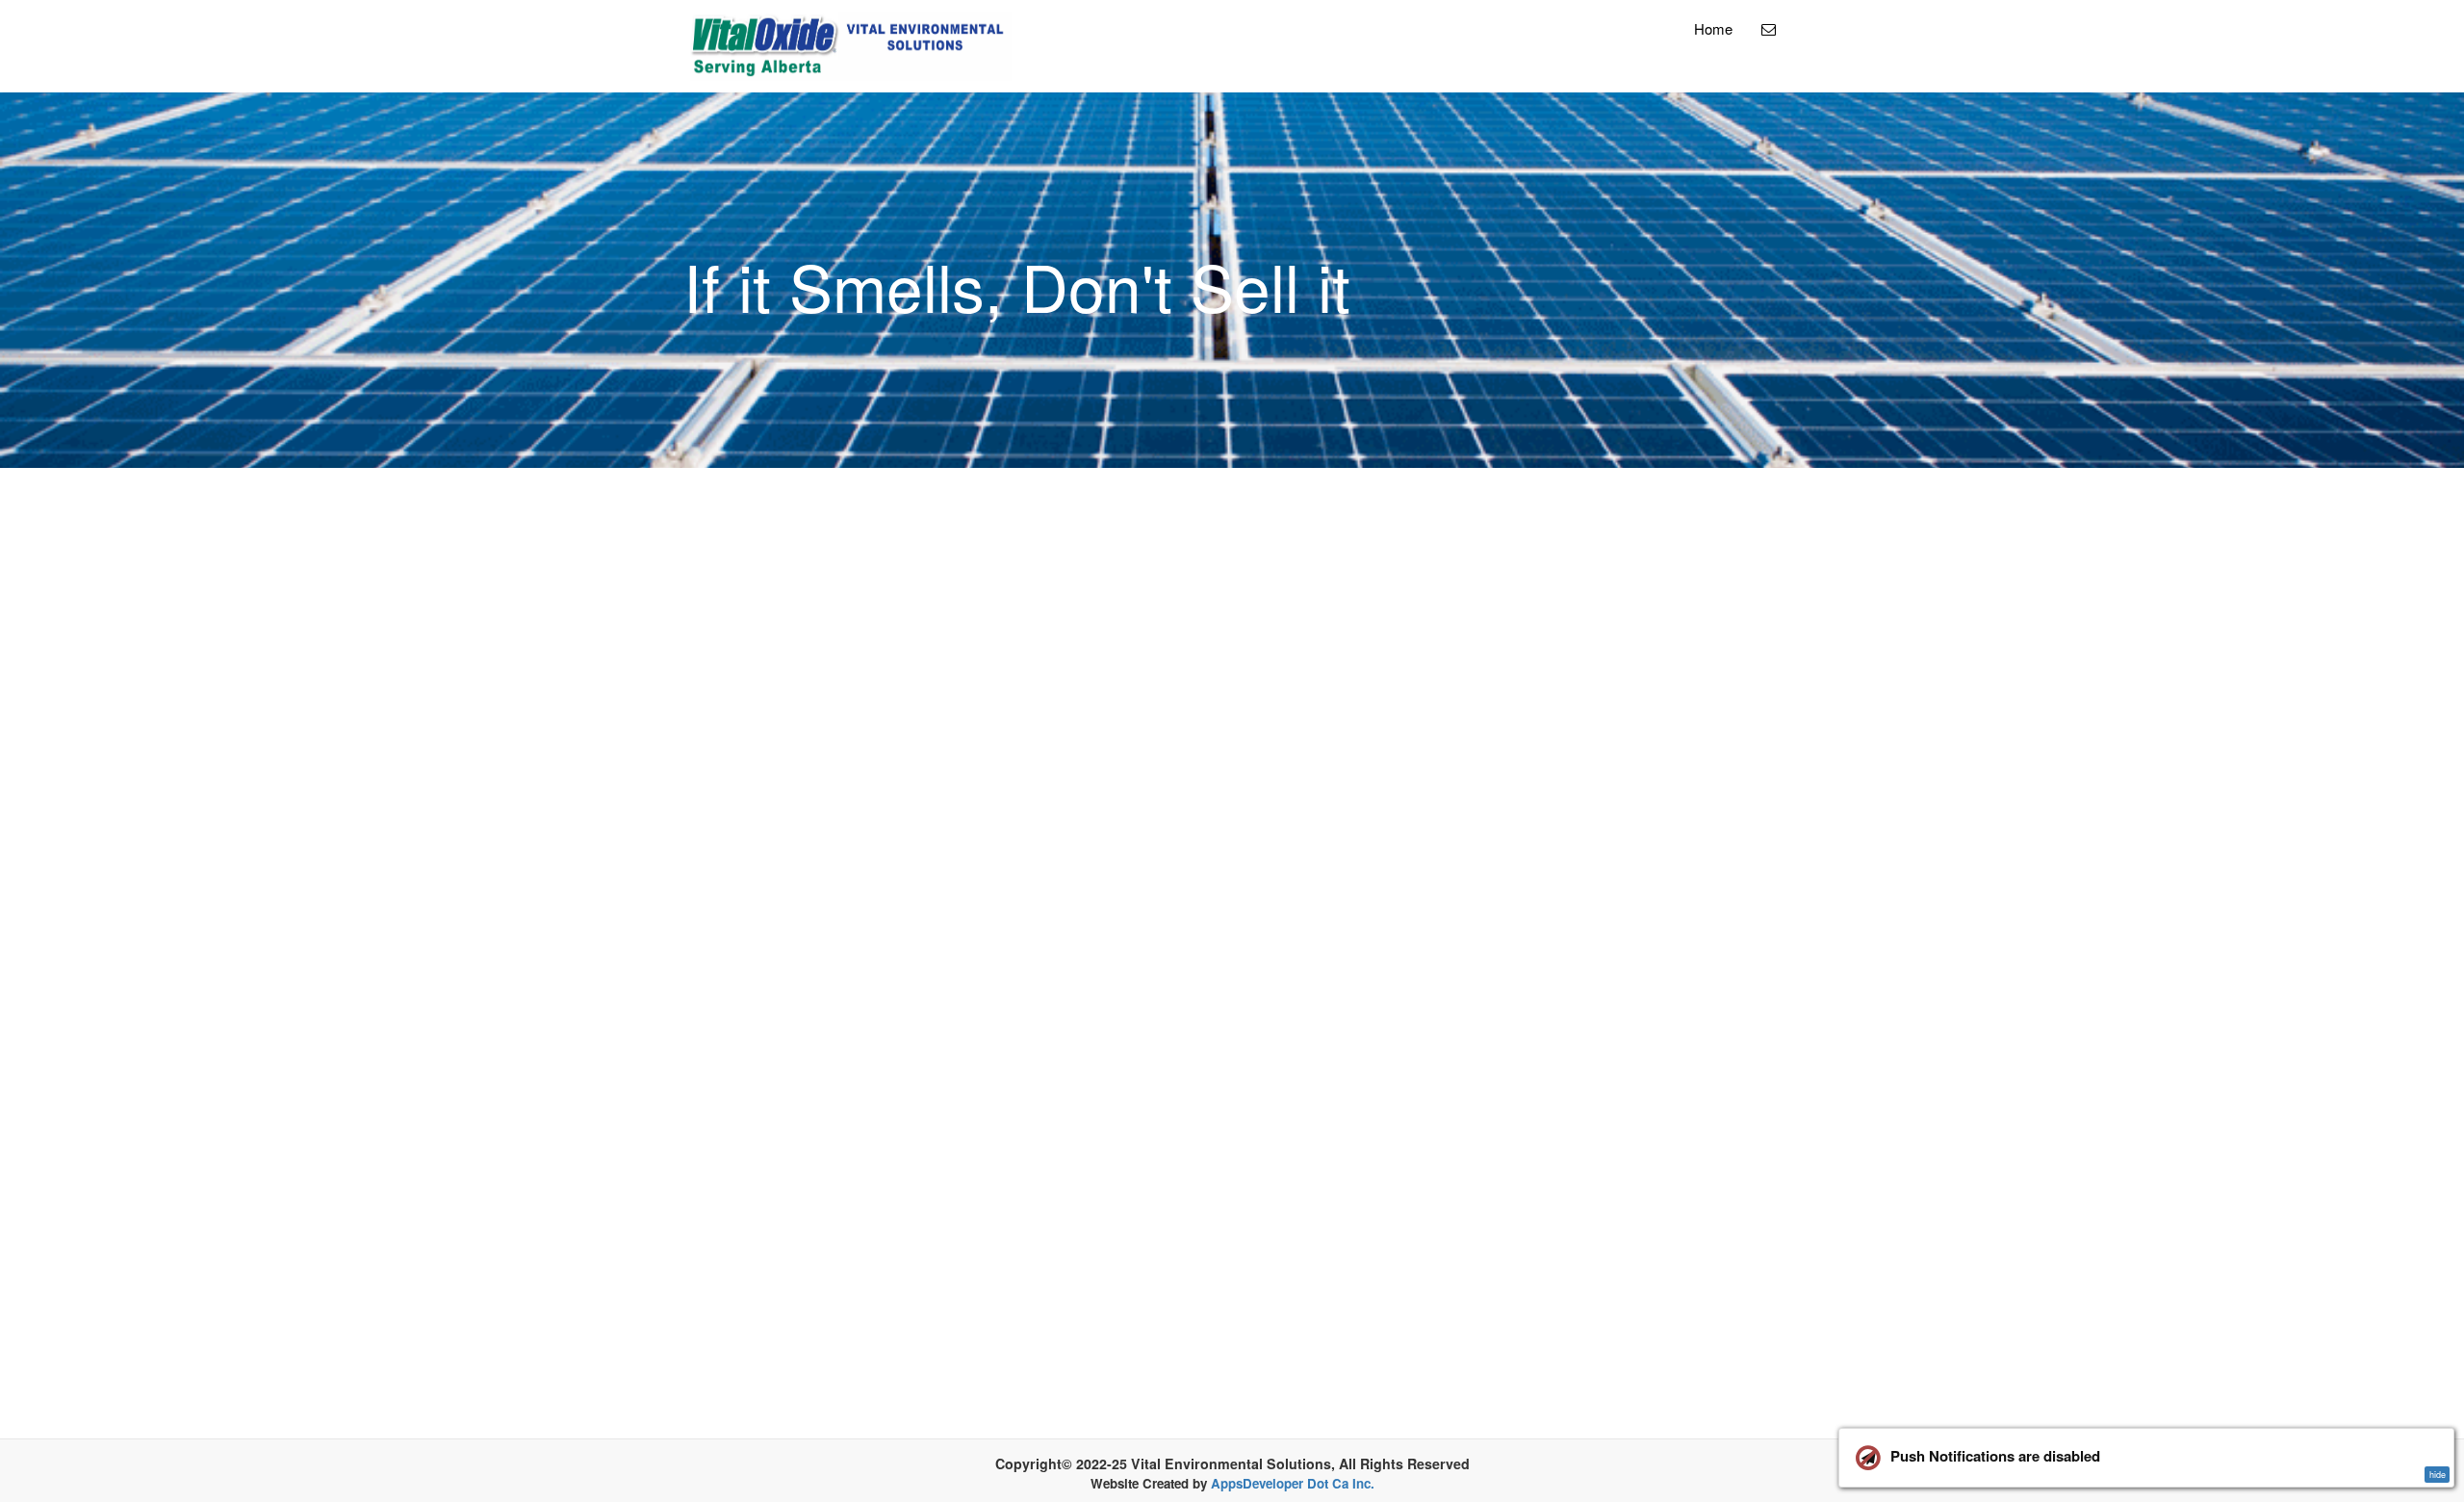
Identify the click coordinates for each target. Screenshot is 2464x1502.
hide (2438, 1475)
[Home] (851, 46)
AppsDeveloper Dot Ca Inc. (1293, 1483)
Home (1713, 28)
